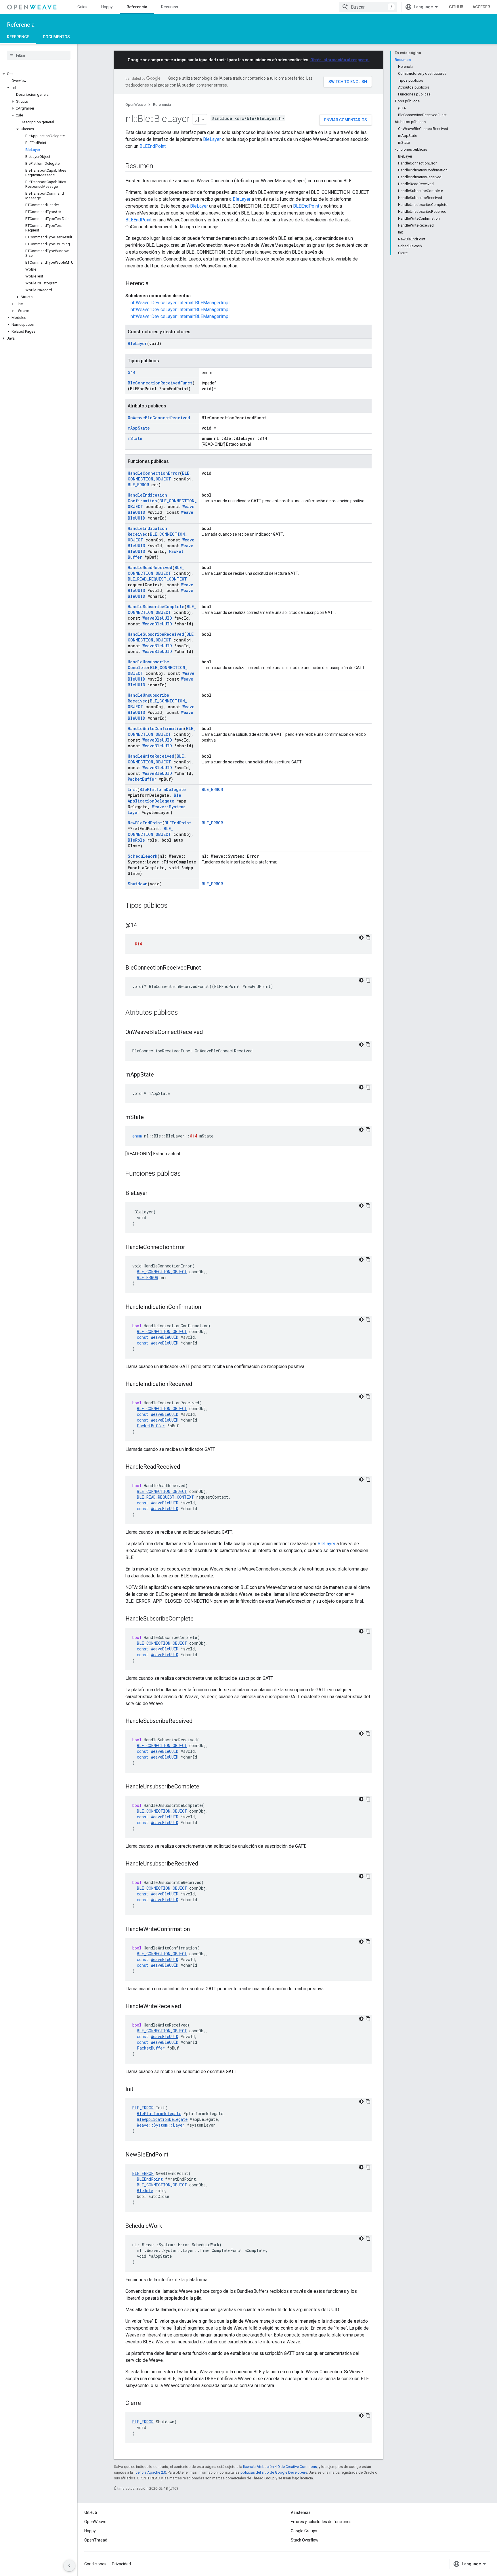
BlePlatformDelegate (163, 789)
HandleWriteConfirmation (156, 728)
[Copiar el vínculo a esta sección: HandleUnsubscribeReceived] (204, 1864)
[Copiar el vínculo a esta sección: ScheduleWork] (168, 2226)
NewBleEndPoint (145, 823)
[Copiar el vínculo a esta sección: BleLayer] (153, 1194)
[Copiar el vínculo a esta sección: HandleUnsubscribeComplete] (205, 1787)
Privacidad (121, 2564)
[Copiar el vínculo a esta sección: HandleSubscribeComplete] (199, 1619)
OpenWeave (135, 105)
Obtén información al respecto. (340, 60)
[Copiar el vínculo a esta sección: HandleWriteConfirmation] (196, 1930)
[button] (39, 74)
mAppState (139, 428)
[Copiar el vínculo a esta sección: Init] (139, 2089)
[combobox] (368, 7)
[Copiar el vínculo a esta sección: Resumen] (159, 166)
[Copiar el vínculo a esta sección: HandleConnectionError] (191, 1248)
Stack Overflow (305, 2540)
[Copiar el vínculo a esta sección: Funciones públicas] (187, 1174)
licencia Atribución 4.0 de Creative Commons (280, 2467)
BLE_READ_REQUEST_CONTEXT (157, 579)
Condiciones (95, 2564)
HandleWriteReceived (151, 756)
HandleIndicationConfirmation (147, 498)
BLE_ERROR (138, 485)
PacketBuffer (142, 779)
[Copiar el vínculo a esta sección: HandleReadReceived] (186, 1467)
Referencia (137, 7)
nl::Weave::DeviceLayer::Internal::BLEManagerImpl (180, 303)
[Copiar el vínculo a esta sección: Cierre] (147, 2403)
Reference (18, 37)
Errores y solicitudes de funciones (321, 2522)
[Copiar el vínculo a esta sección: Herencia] (154, 284)
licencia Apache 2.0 (150, 2472)
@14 (131, 372)
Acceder (481, 7)
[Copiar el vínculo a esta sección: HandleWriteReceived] (187, 2007)
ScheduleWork (143, 856)
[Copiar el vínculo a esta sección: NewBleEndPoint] (174, 2155)
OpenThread (96, 2540)
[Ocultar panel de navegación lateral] (69, 2566)
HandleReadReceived (150, 567)
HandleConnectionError (154, 473)
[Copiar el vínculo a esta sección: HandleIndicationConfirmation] (207, 1307)
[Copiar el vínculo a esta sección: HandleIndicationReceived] (198, 1384)
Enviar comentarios (346, 120)
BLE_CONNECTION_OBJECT (160, 476)
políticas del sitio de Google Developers (274, 2472)
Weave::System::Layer (161, 2125)
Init (132, 789)
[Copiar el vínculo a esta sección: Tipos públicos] (173, 906)
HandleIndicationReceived (147, 531)
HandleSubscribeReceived (156, 634)
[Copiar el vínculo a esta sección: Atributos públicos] (184, 1013)
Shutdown (138, 884)
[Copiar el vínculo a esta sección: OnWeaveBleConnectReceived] (209, 1033)
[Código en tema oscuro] (361, 938)
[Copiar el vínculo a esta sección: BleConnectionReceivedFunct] (207, 968)
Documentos (56, 37)
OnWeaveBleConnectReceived (159, 418)
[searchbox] (39, 55)
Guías (82, 7)
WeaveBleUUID (157, 618)
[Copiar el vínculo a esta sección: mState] (150, 1118)
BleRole (136, 840)
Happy (107, 7)
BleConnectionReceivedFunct (160, 383)
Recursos (170, 7)
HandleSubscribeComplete (156, 607)
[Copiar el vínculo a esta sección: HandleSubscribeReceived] (198, 1721)
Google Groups (304, 2531)
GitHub (456, 7)
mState (135, 438)
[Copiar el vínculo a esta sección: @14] (143, 926)
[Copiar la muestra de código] (368, 938)
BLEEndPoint (153, 146)
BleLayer (212, 139)
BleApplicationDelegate (154, 798)
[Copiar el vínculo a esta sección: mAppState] (160, 1075)
